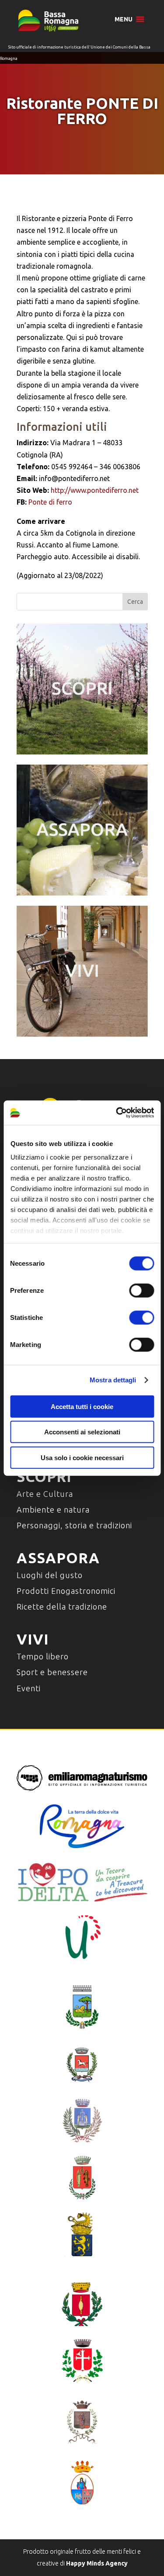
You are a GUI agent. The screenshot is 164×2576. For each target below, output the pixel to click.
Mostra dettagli (113, 1380)
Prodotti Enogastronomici (66, 1591)
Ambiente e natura (53, 1510)
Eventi (29, 1688)
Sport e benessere (52, 1672)
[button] (124, 19)
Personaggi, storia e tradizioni (74, 1525)
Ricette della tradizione (62, 1607)
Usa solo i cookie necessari (82, 1457)
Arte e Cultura (45, 1494)
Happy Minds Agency (97, 2563)
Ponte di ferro (50, 502)
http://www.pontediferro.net (95, 490)
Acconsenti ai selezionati (82, 1432)
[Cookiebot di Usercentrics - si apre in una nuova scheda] (117, 1113)
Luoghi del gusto (50, 1575)
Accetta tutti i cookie (82, 1406)
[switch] (141, 1290)
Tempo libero (43, 1656)
